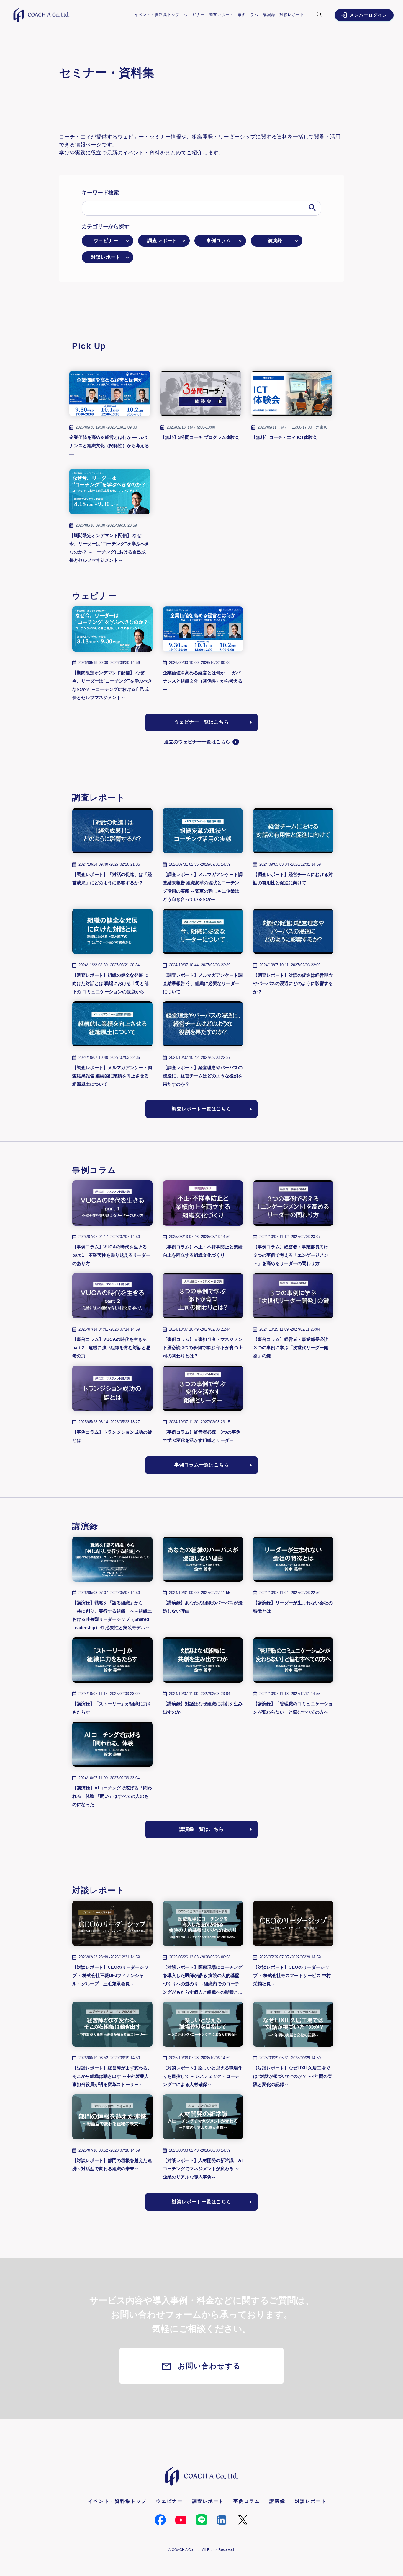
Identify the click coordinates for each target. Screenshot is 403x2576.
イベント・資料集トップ (157, 15)
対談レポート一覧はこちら (201, 2202)
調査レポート (221, 15)
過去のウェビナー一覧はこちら (197, 742)
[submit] (313, 208)
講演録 (269, 15)
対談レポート (292, 15)
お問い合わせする (209, 2366)
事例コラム (248, 15)
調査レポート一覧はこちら (201, 1109)
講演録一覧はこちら (201, 1829)
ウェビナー (194, 15)
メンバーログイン (368, 15)
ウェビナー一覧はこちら (202, 722)
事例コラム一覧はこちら (202, 1465)
